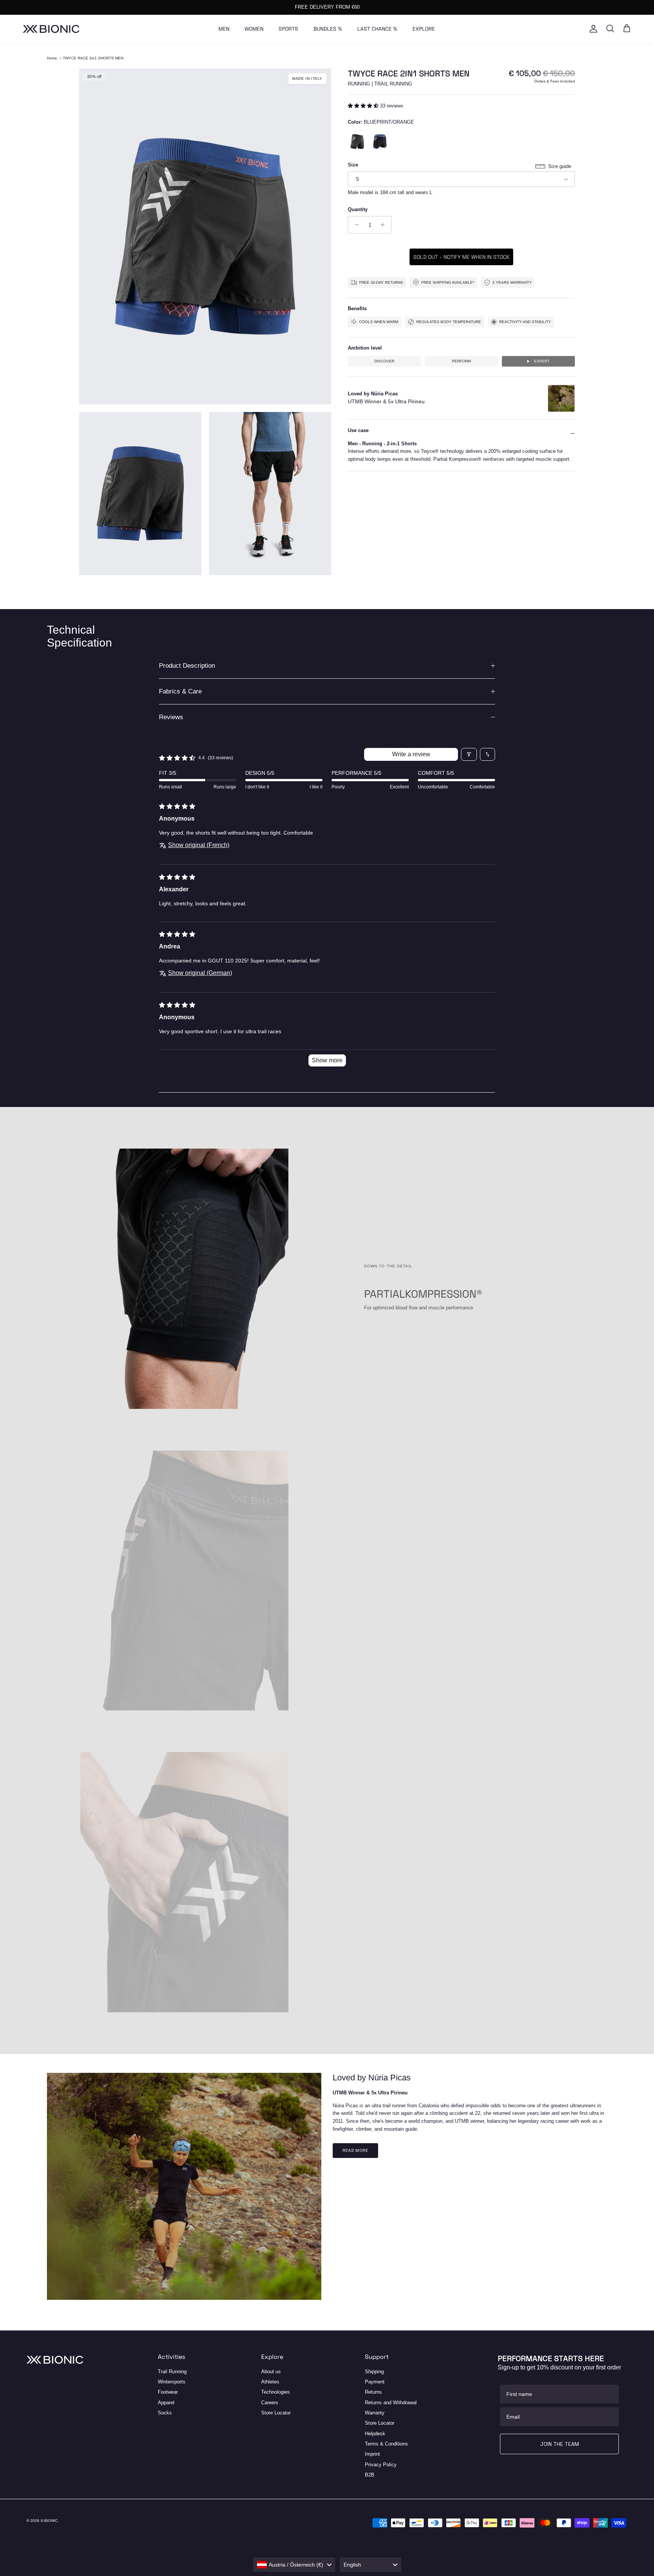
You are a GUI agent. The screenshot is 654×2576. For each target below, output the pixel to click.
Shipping (374, 2372)
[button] (364, 106)
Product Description (187, 666)
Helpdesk (375, 2434)
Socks (165, 2413)
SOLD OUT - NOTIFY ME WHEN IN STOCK (461, 257)
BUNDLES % (328, 29)
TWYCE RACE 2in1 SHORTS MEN (93, 58)
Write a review (411, 754)
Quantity (358, 209)
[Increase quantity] (385, 225)
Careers (270, 2403)
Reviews (171, 717)
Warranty (375, 2413)
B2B (370, 2475)
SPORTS (288, 29)
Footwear (168, 2392)
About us (271, 2372)
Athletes (270, 2382)
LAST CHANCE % (377, 29)
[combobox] (294, 2565)
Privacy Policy (381, 2465)
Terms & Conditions (386, 2444)
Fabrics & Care (180, 691)
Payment (375, 2382)
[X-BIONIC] (51, 29)
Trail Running (172, 2372)
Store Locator (276, 2413)
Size (353, 165)
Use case (358, 431)
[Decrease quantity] (355, 225)
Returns (373, 2392)
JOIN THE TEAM (560, 2444)
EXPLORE (424, 29)
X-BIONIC (49, 2521)
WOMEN (254, 29)
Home (52, 58)
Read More (355, 2150)
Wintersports (172, 2382)
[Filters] (469, 754)
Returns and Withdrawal (391, 2403)
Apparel (166, 2403)
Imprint (372, 2454)
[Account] (592, 29)
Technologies (276, 2392)
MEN (224, 29)
